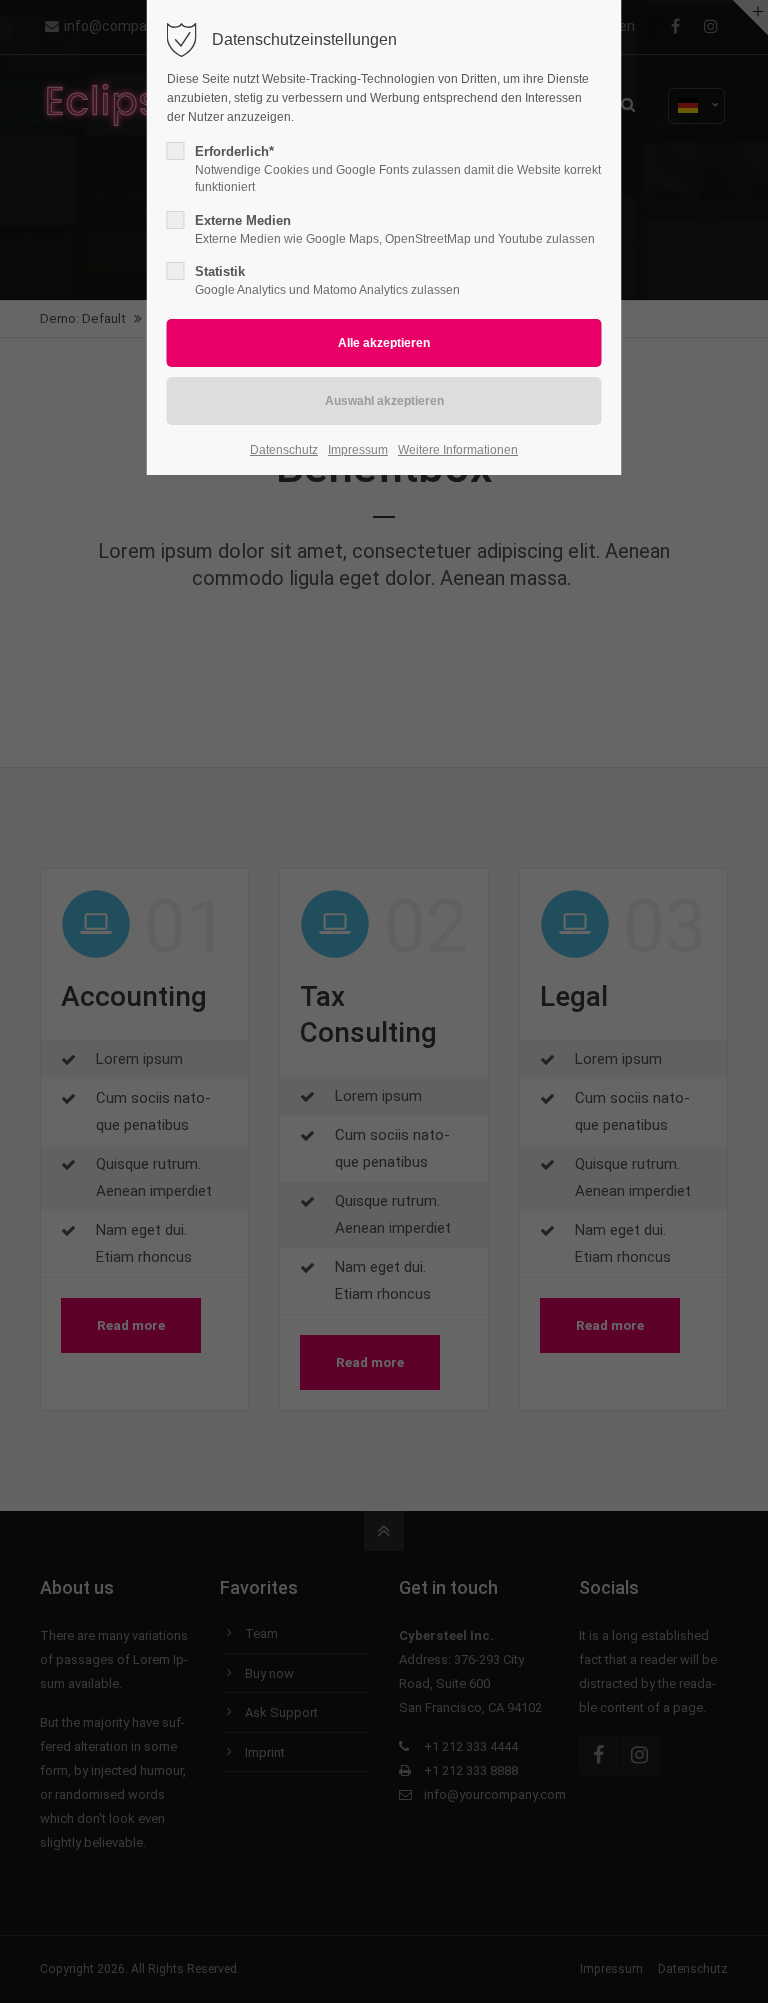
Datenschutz (284, 450)
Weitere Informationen (458, 450)
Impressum (358, 450)
